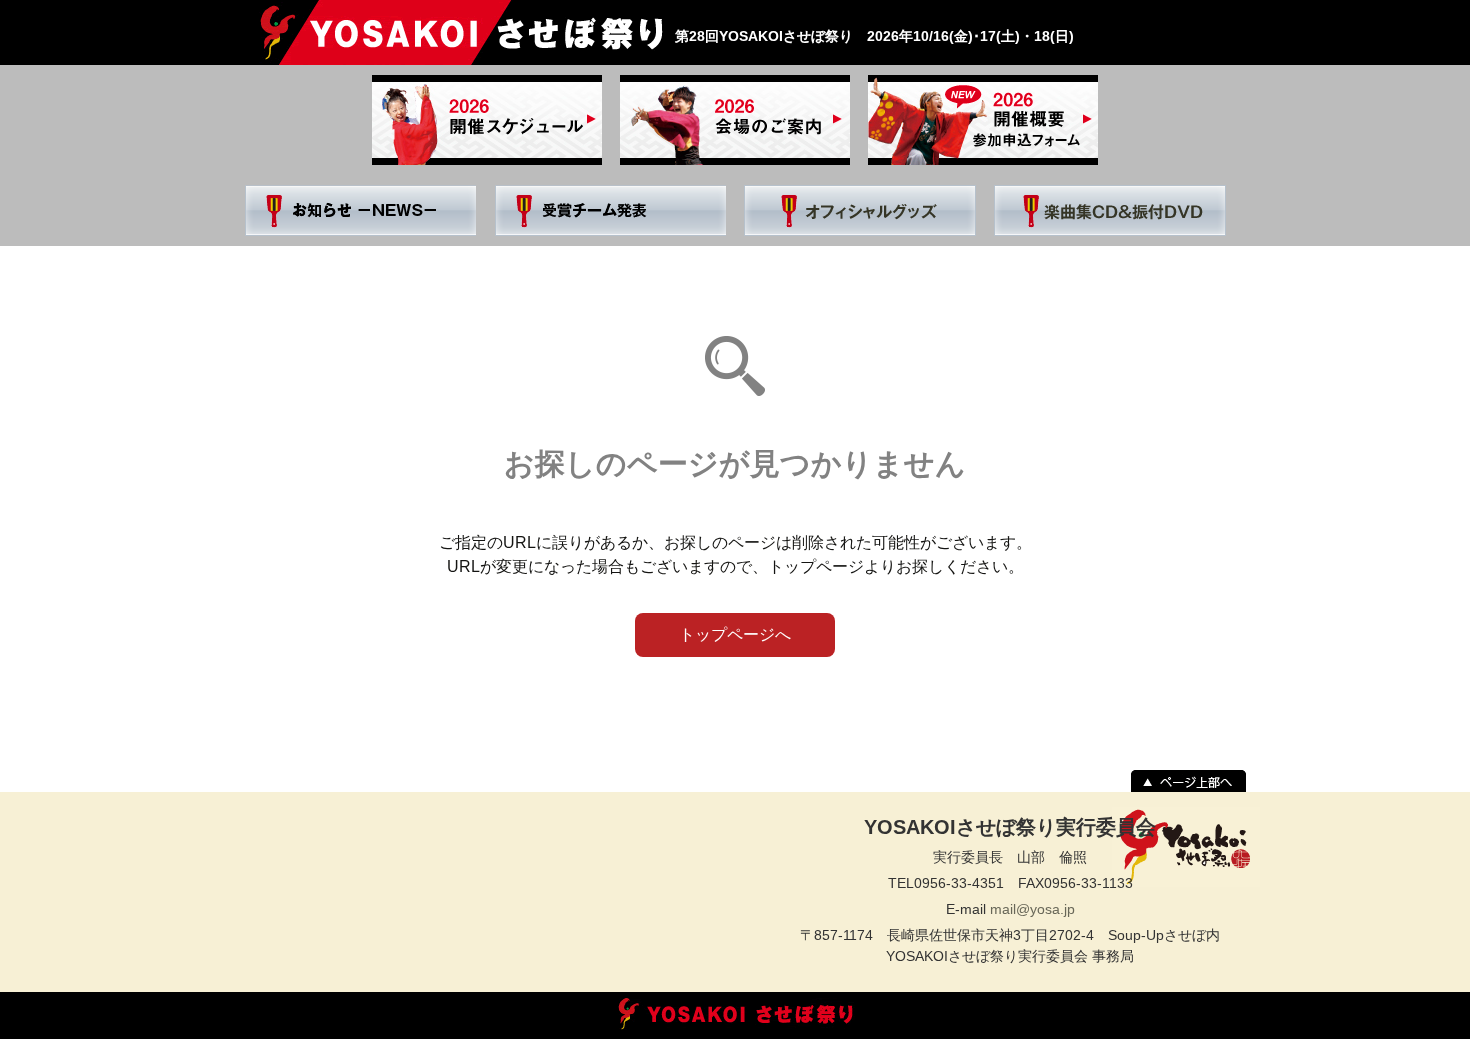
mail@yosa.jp (1032, 909)
